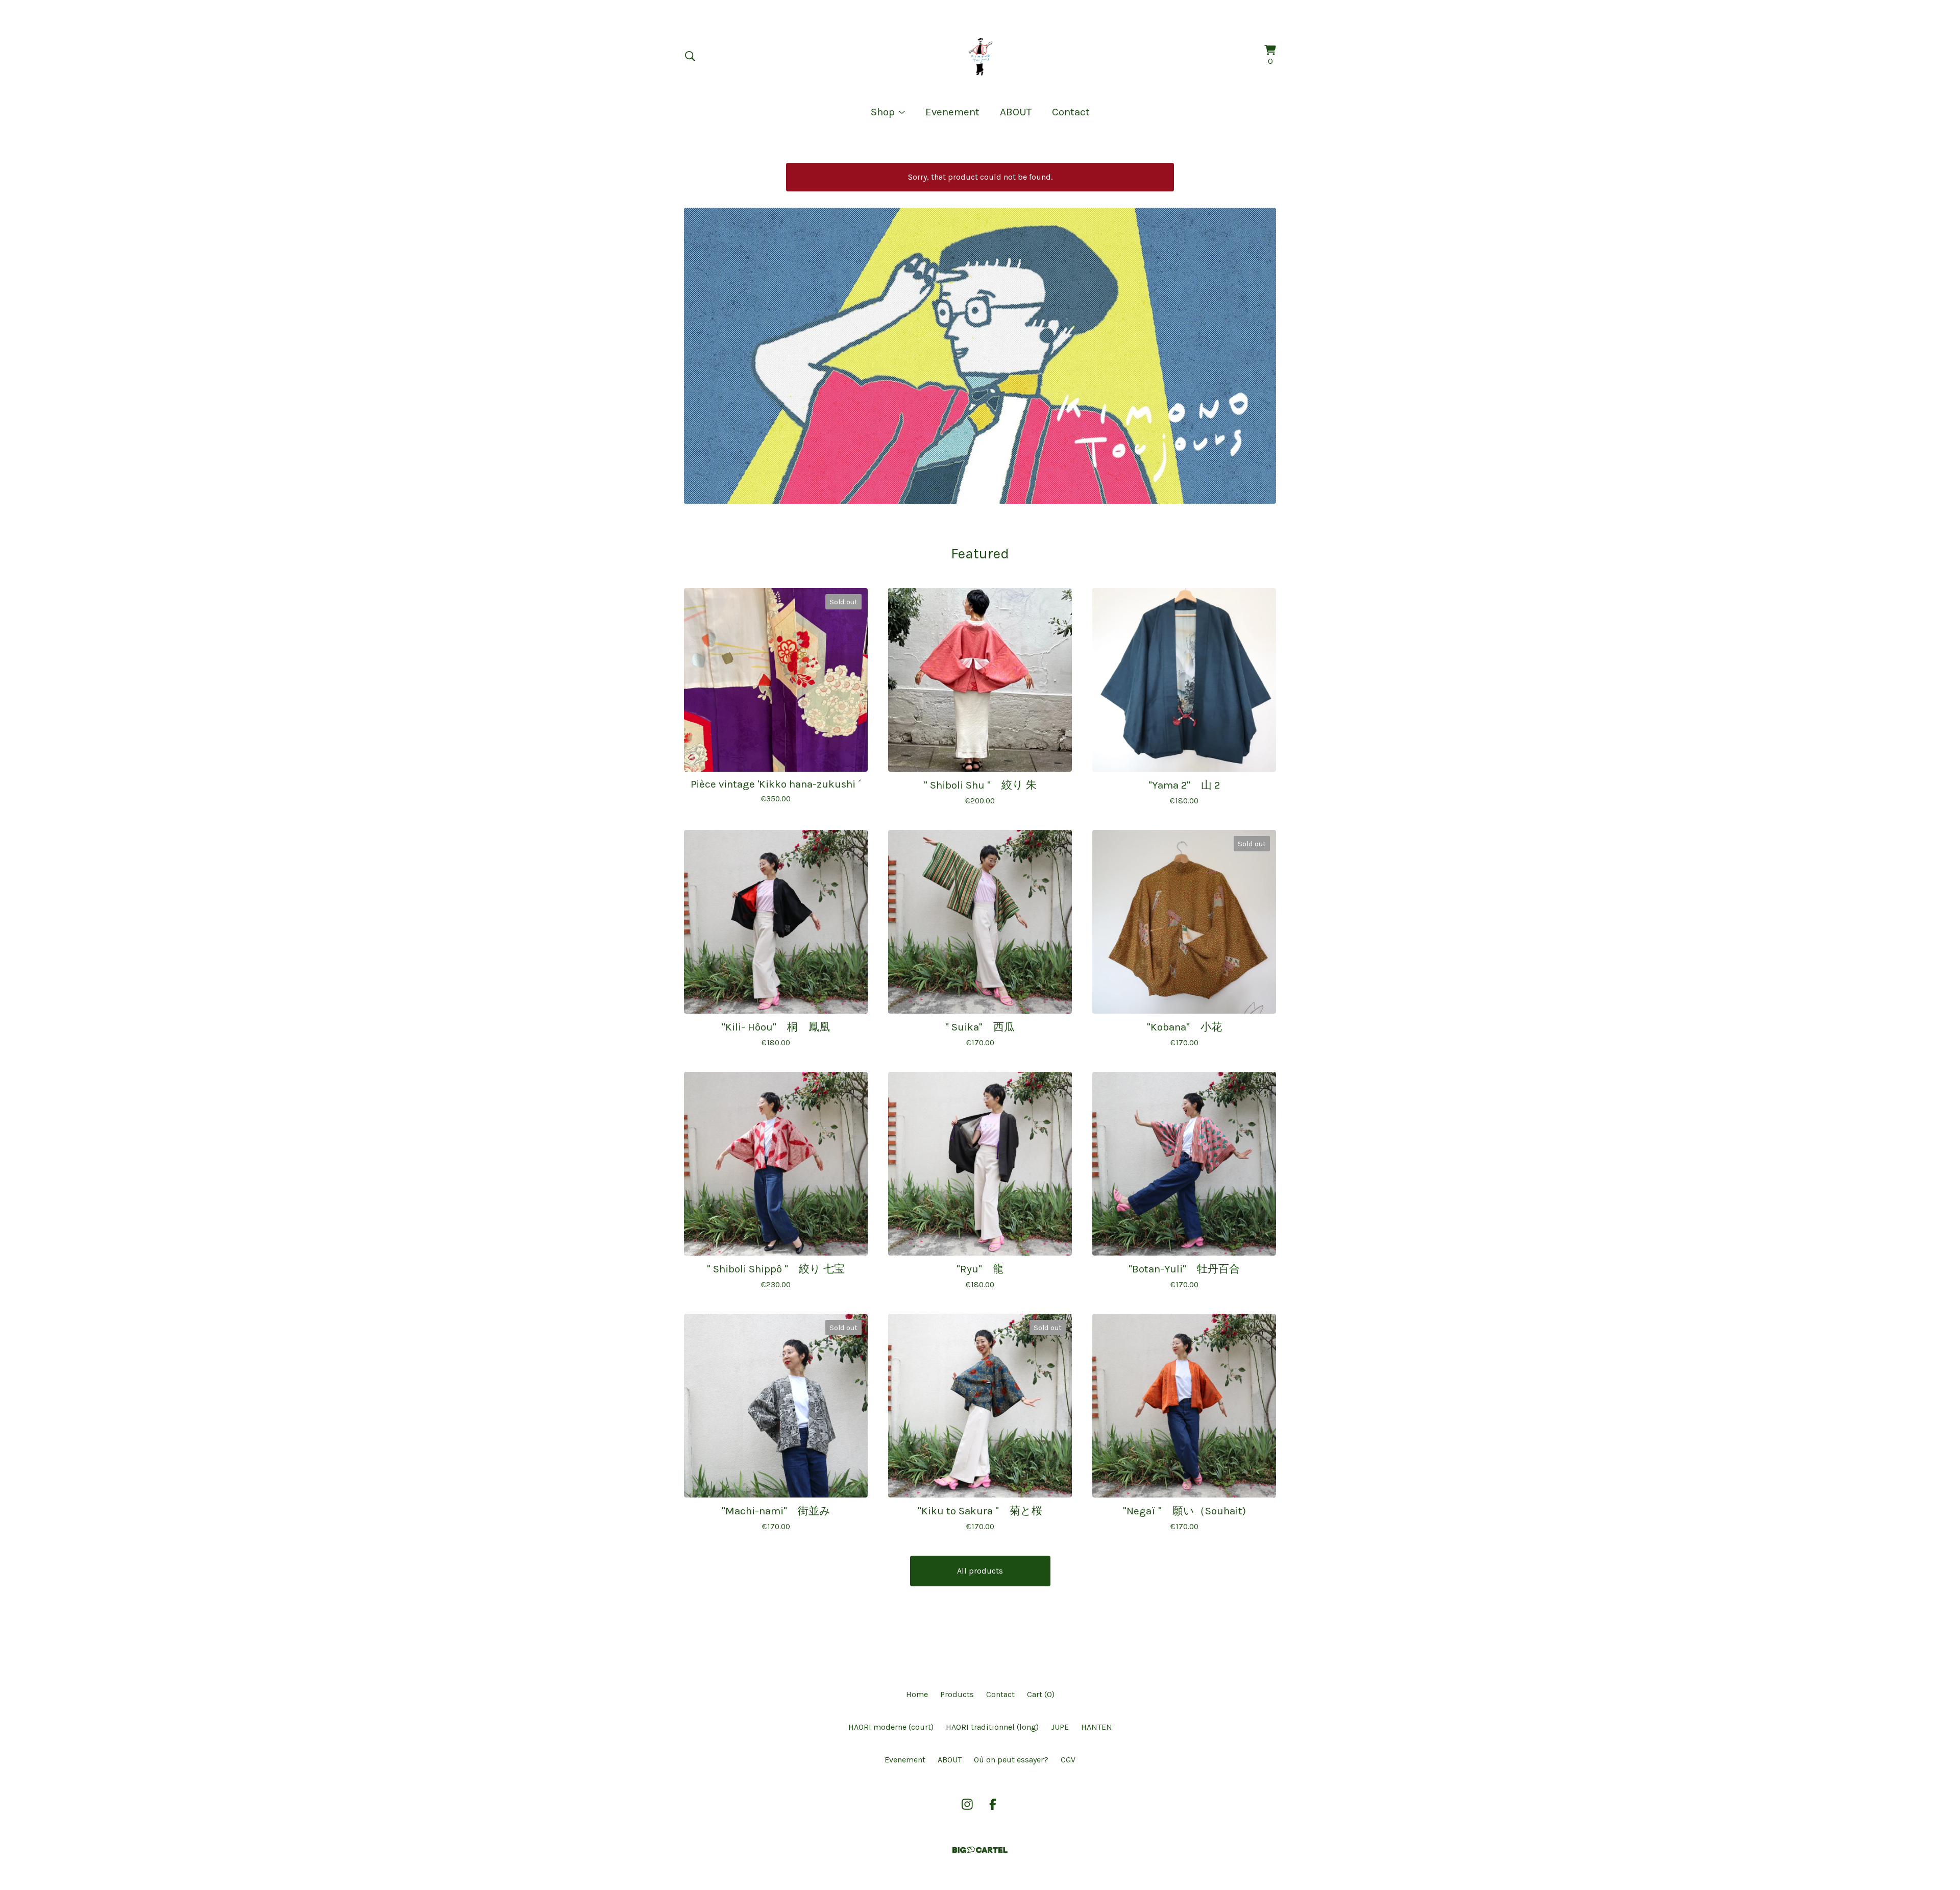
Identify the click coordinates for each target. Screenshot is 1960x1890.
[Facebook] (993, 1804)
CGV (1068, 1760)
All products (980, 1571)
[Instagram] (967, 1804)
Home (917, 1694)
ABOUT (1016, 112)
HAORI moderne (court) (891, 1727)
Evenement (952, 112)
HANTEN (1097, 1727)
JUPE (1060, 1727)
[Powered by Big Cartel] (980, 1850)
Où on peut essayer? (1011, 1760)
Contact (1071, 112)
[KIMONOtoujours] (980, 56)
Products (957, 1694)
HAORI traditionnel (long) (992, 1727)
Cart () (1041, 1694)
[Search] (690, 56)
